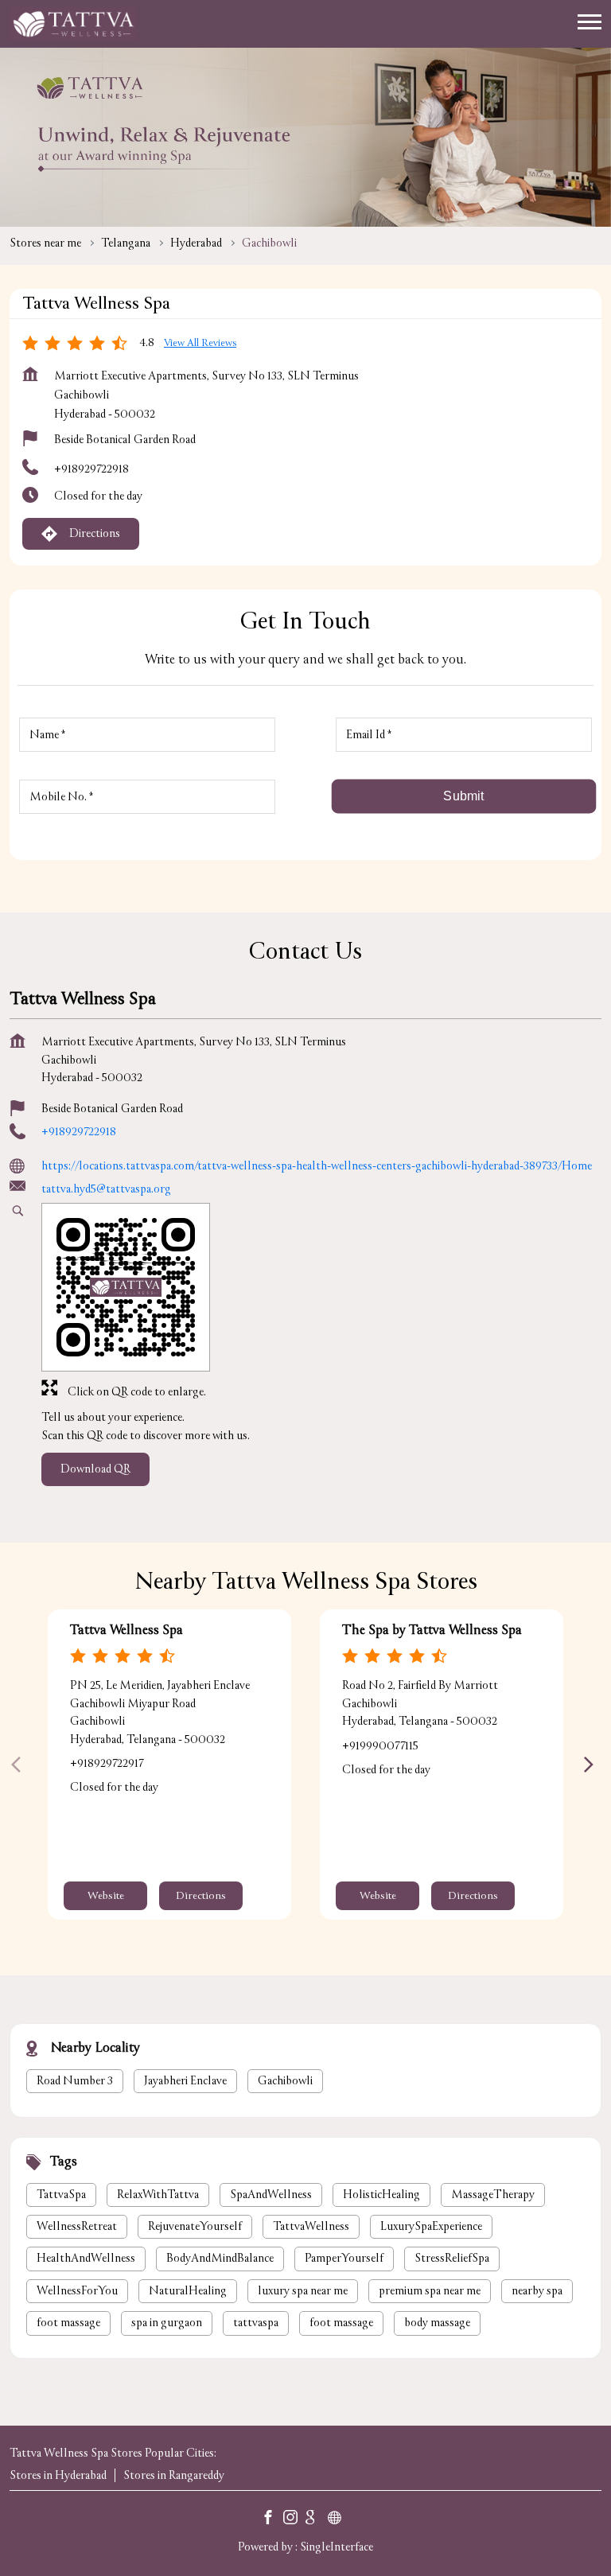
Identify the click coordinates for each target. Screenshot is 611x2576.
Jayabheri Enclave (185, 2081)
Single (337, 2546)
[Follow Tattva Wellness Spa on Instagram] (294, 2520)
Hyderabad (196, 243)
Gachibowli (285, 2081)
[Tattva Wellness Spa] (73, 24)
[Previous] (19, 1765)
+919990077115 (380, 1745)
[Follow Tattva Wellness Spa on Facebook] (272, 2520)
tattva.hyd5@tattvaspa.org (106, 1188)
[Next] (592, 1765)
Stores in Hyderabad (58, 2475)
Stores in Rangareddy (174, 2475)
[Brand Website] (339, 2520)
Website (106, 1896)
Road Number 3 (75, 2081)
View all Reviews (200, 343)
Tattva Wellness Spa (126, 1630)
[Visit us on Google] (317, 2520)
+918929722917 (107, 1763)
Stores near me (45, 243)
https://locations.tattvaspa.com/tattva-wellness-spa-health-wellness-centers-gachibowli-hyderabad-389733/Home (317, 1166)
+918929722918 (91, 469)
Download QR (95, 1469)
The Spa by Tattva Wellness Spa (432, 1630)
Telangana (126, 243)
